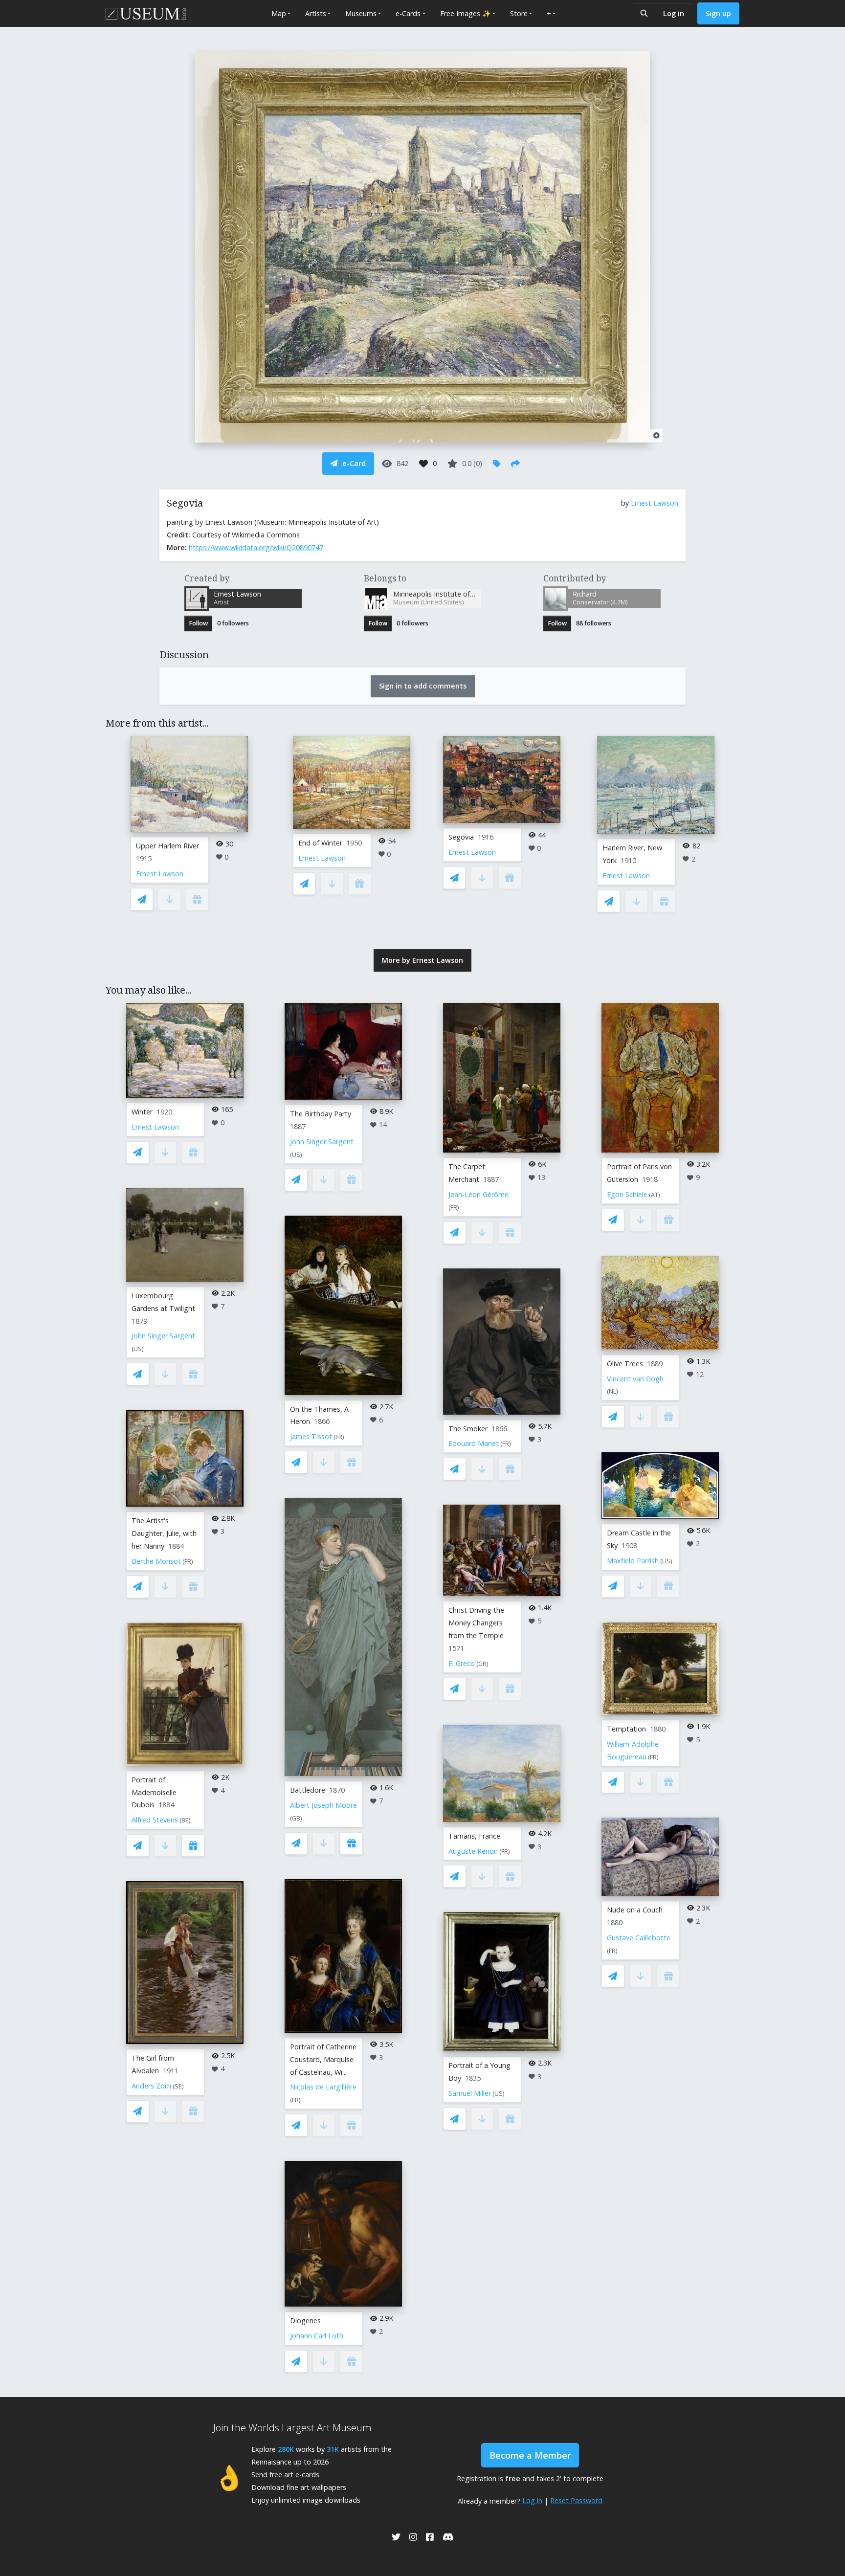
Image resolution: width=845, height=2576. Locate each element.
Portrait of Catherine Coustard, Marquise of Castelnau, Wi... (323, 2059)
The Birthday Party (321, 1114)
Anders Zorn (151, 2086)
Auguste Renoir (473, 1851)
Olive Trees (625, 1364)
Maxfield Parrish (633, 1561)
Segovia (461, 837)
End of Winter (320, 843)
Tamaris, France (474, 1836)
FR (188, 1562)
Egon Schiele (627, 1194)
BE (185, 1820)
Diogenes (305, 2321)
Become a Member (530, 2455)
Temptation (626, 1729)
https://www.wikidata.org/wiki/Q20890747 (256, 547)
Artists (316, 13)
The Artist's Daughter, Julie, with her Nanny (164, 1533)
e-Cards (408, 13)
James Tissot (311, 1436)
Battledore (308, 1790)
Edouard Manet (474, 1443)
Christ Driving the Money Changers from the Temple (476, 1623)
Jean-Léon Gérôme (478, 1194)
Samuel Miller (470, 2093)
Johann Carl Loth (317, 2336)
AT (655, 1195)
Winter (142, 1112)
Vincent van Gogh (635, 1379)
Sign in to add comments (423, 686)
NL (612, 1391)
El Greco (462, 1663)
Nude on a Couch (635, 1910)
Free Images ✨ (466, 13)
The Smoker (468, 1429)
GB (296, 1818)
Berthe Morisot (156, 1561)
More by (422, 960)
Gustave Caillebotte (639, 1938)
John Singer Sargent (163, 1336)
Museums (361, 13)
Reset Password (576, 2500)
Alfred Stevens (155, 1820)
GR (482, 1664)
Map (279, 13)
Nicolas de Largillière (323, 2087)
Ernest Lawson (655, 503)
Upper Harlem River (167, 846)
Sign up (718, 13)
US (138, 1349)
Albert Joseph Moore (323, 1805)
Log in (674, 13)
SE (178, 2086)
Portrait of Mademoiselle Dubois (154, 1792)
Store (519, 13)
